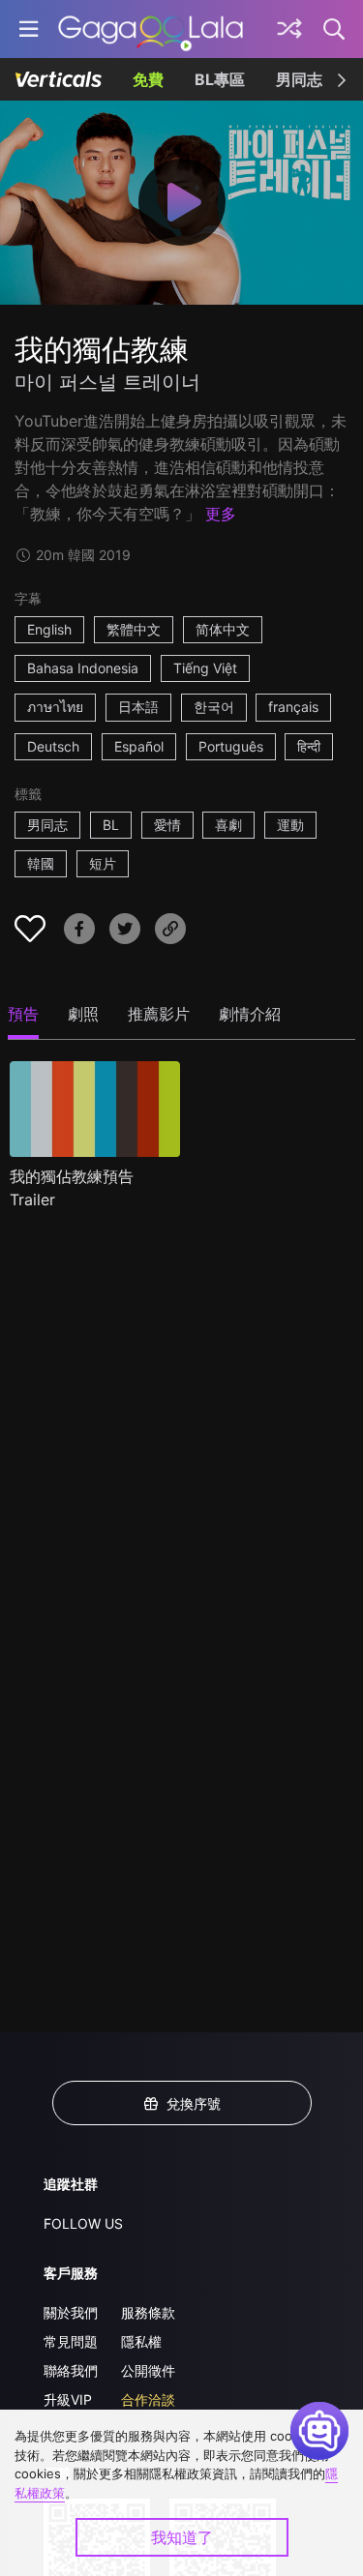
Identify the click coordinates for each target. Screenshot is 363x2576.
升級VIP (68, 2399)
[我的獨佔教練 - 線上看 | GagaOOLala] (151, 29)
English (49, 629)
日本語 (138, 707)
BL (111, 825)
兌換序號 (194, 2103)
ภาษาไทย (55, 707)
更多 (221, 514)
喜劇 (228, 825)
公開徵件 (148, 2370)
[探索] (289, 29)
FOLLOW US (83, 2223)
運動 (290, 825)
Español (139, 746)
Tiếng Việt (205, 668)
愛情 (167, 825)
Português (231, 746)
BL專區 (220, 79)
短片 (103, 863)
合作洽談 (148, 2399)
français (293, 707)
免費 (148, 79)
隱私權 (141, 2341)
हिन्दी (309, 746)
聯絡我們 (71, 2370)
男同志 (299, 79)
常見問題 (71, 2341)
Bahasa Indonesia (83, 668)
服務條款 (148, 2312)
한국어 (214, 707)
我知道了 (182, 2537)
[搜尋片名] (335, 29)
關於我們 (71, 2312)
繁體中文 (134, 629)
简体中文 (223, 629)
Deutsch (53, 746)
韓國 (41, 863)
